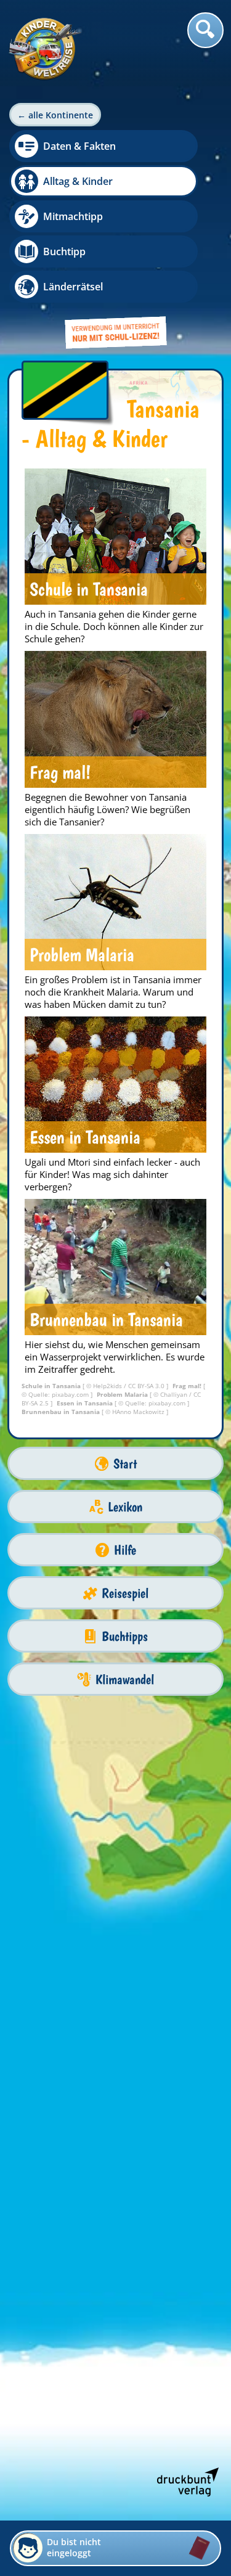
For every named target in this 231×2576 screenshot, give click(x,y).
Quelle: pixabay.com (59, 1394)
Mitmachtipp (73, 216)
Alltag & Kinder (78, 181)
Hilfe (125, 1550)
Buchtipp (64, 251)
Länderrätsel (73, 287)
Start (125, 1464)
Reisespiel (125, 1593)
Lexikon (125, 1507)
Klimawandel (125, 1679)
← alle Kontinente (55, 115)
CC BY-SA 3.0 (147, 1386)
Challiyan (175, 1394)
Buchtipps (125, 1636)
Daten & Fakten (79, 146)
